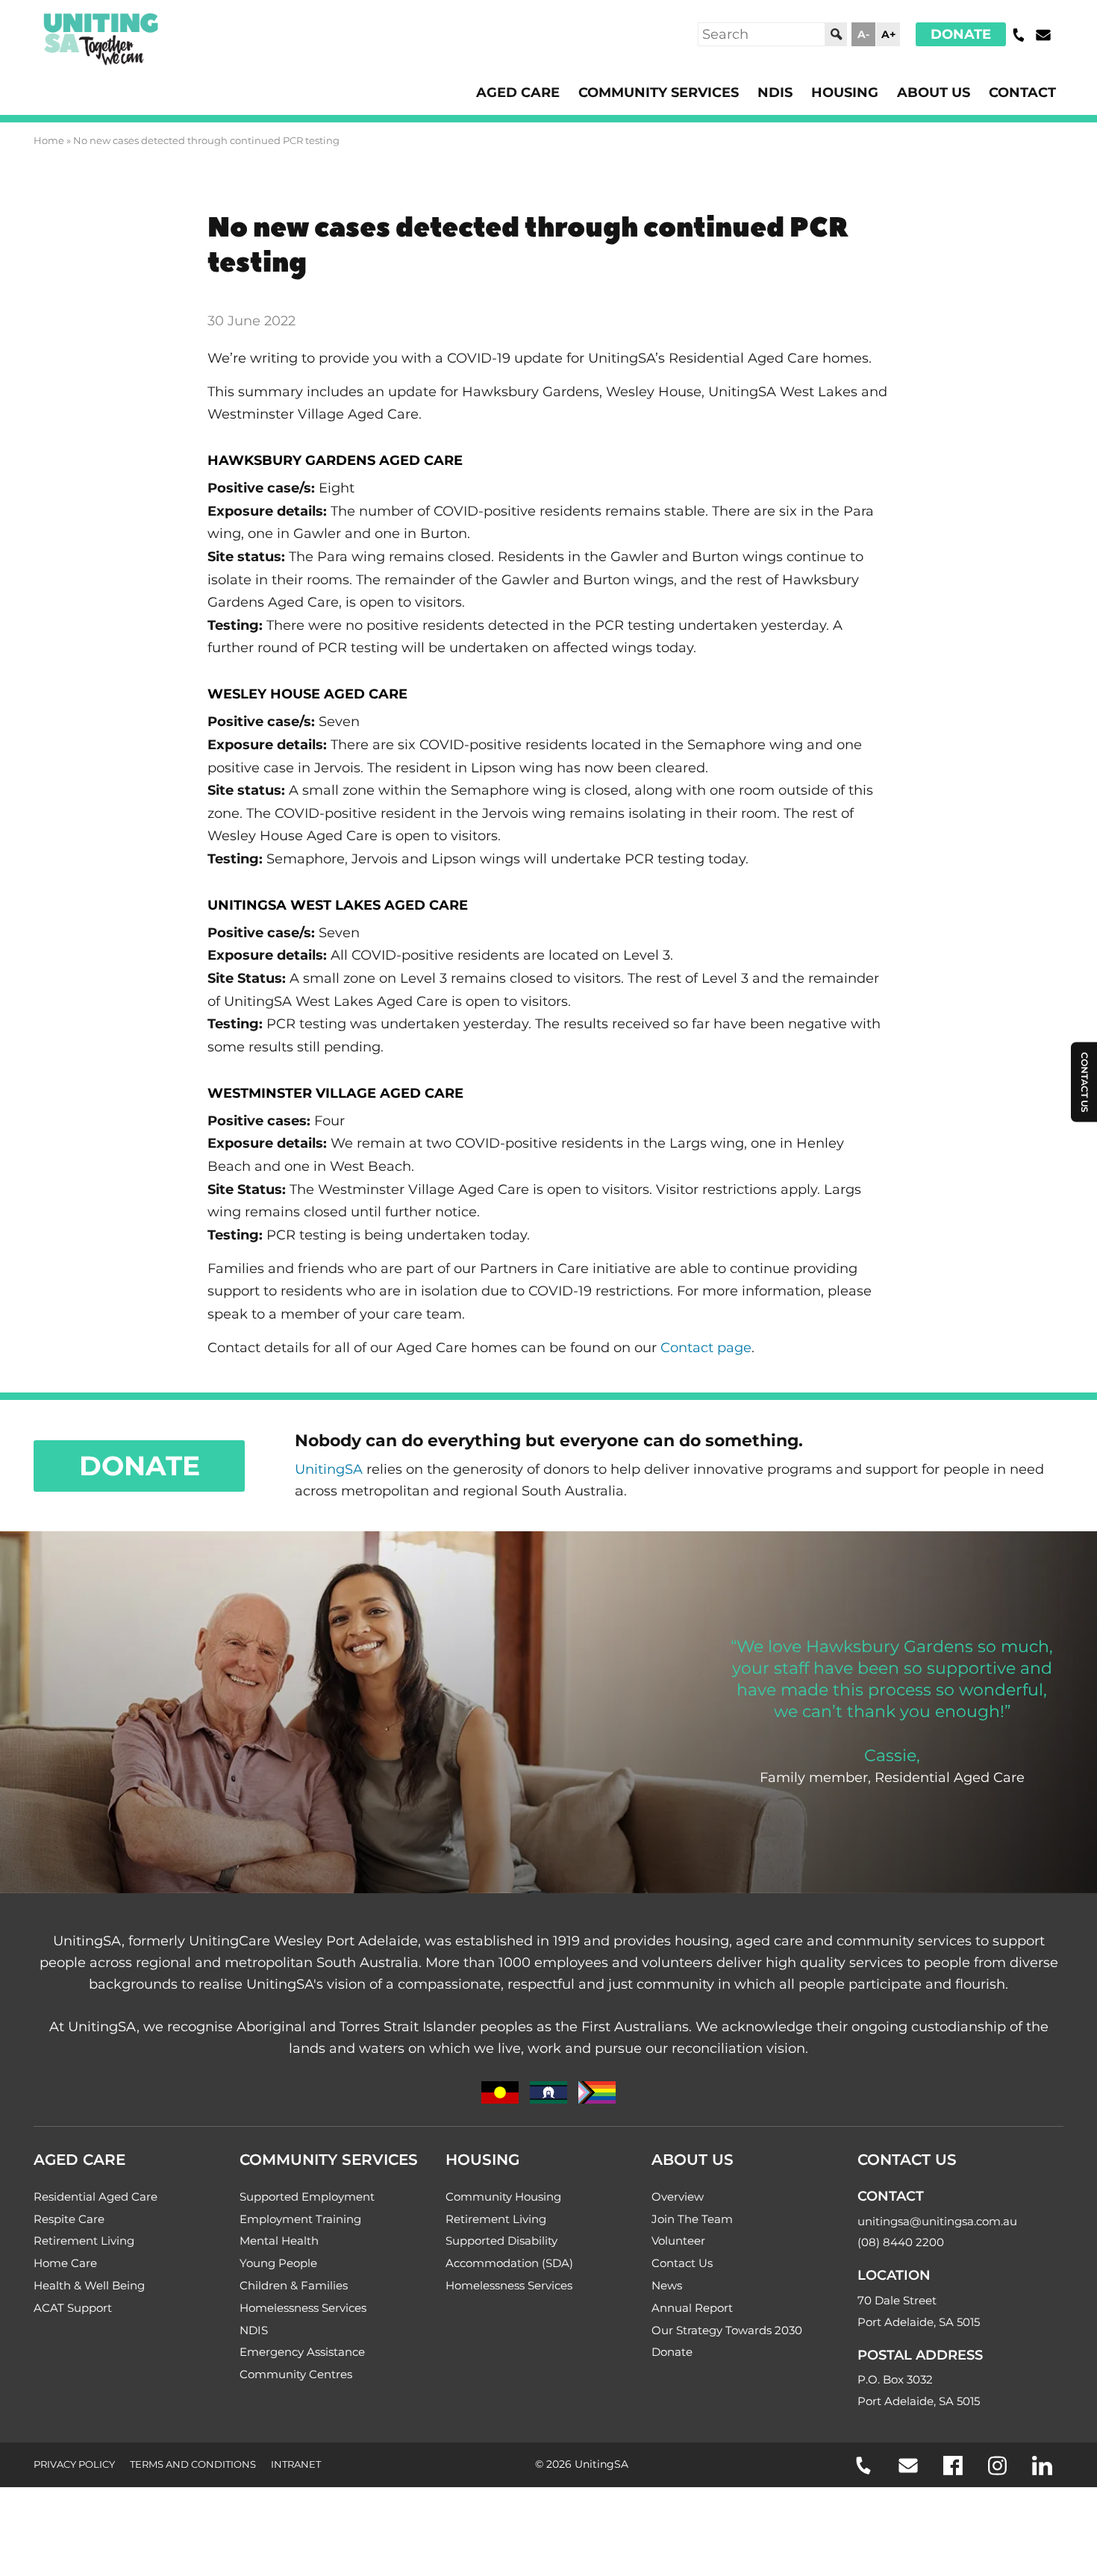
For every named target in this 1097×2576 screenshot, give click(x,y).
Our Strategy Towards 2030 (727, 2330)
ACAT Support (73, 2308)
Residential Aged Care (96, 2197)
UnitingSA (329, 1469)
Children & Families (294, 2285)
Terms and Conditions (193, 2464)
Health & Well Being (89, 2285)
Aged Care (518, 93)
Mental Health (279, 2241)
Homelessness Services (303, 2308)
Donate (961, 34)
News (667, 2285)
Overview (678, 2197)
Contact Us (682, 2263)
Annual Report (692, 2308)
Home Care (65, 2263)
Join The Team (692, 2219)
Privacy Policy (74, 2464)
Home (49, 140)
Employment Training (300, 2219)
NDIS (775, 93)
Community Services (659, 93)
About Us (934, 93)
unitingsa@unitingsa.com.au (937, 2221)
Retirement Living (84, 2241)
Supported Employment (307, 2197)
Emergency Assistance (302, 2352)
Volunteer (678, 2241)
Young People (278, 2263)
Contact (1022, 93)
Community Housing (503, 2197)
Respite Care (69, 2219)
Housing (845, 93)
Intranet (296, 2464)
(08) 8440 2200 (901, 2242)
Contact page (706, 1348)
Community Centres (296, 2374)
